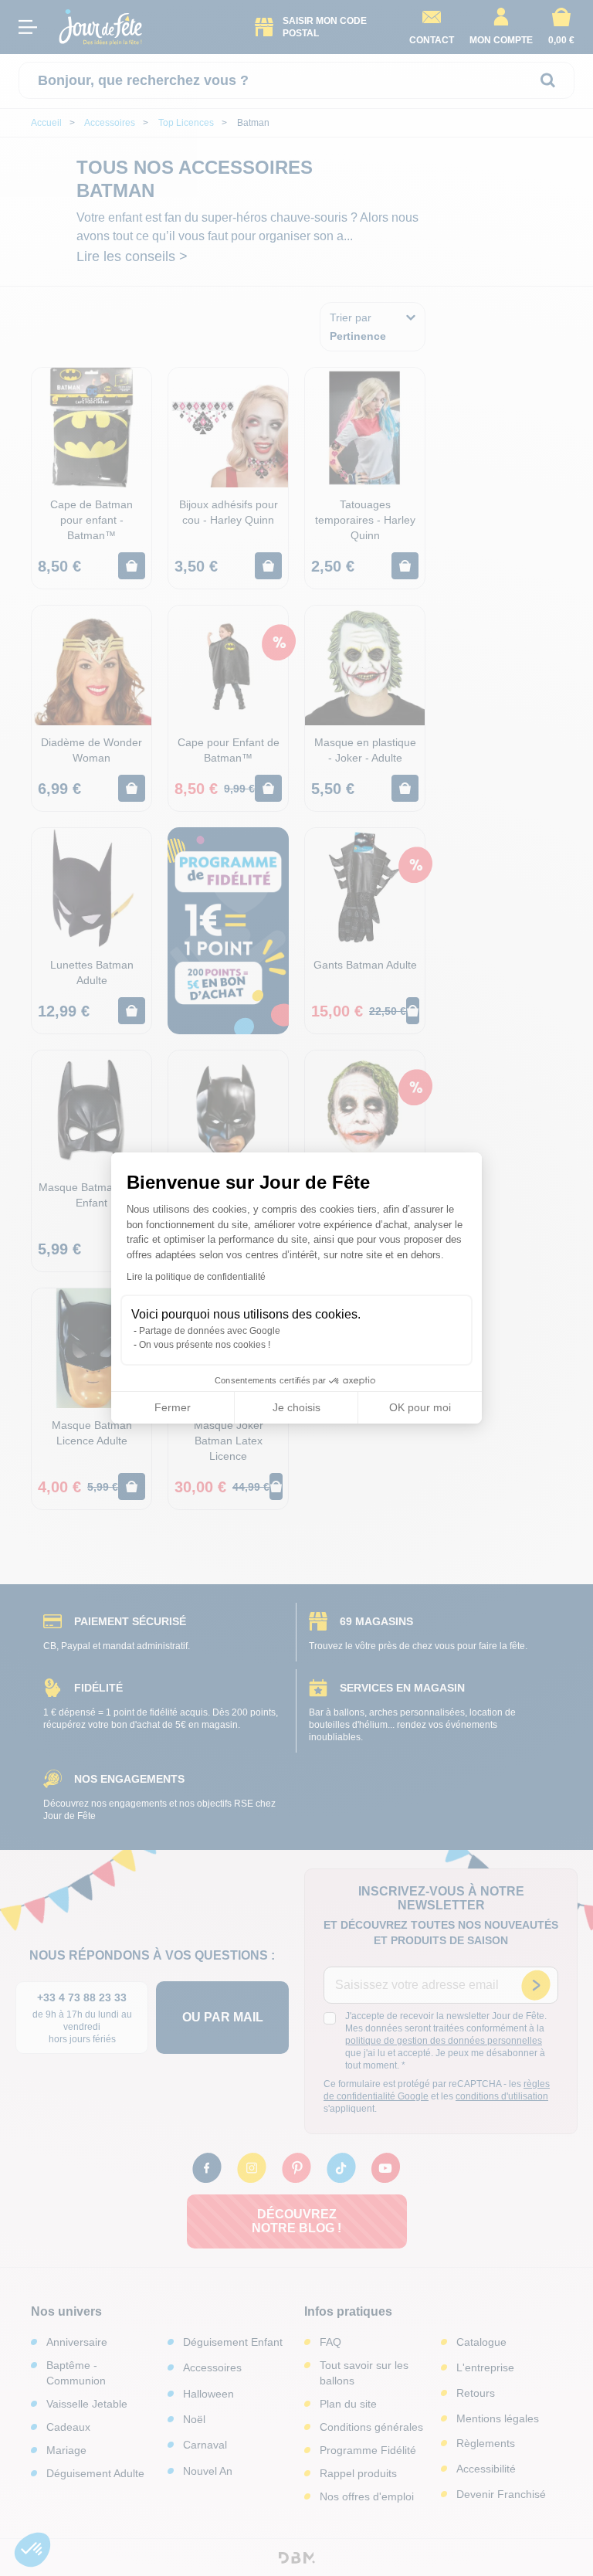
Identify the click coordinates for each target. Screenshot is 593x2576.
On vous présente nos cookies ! (205, 1345)
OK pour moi (420, 1407)
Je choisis (296, 1407)
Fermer (173, 1407)
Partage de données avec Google (210, 1331)
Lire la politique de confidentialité (196, 1277)
